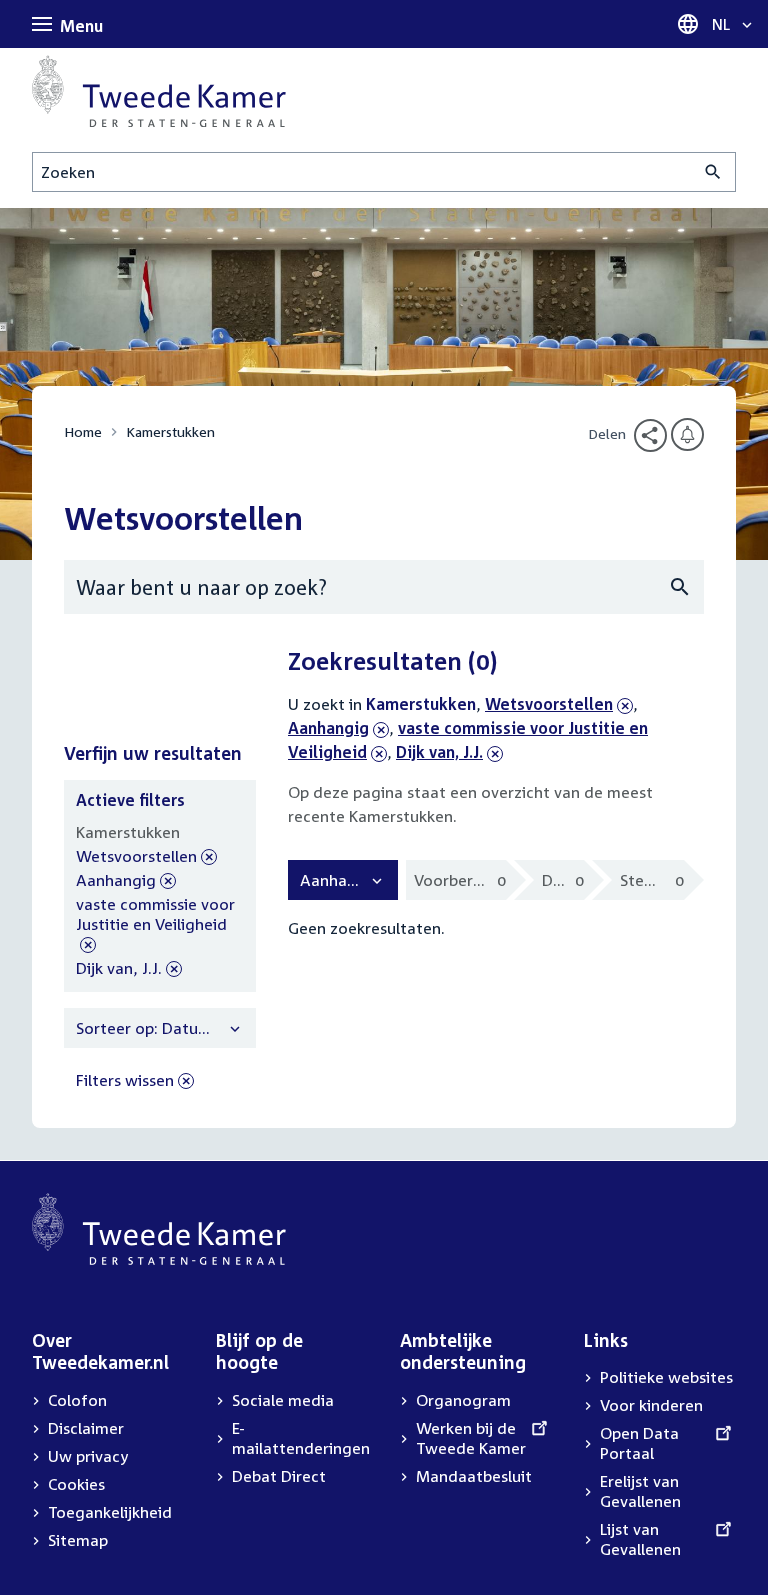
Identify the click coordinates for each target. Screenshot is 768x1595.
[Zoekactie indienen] (713, 172)
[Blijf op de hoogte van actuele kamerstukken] (687, 434)
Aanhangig (338, 728)
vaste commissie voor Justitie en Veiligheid (155, 925)
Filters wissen (125, 1080)
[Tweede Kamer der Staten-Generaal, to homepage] (159, 91)
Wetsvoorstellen (549, 704)
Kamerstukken (170, 431)
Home (83, 431)
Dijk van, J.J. (439, 752)
